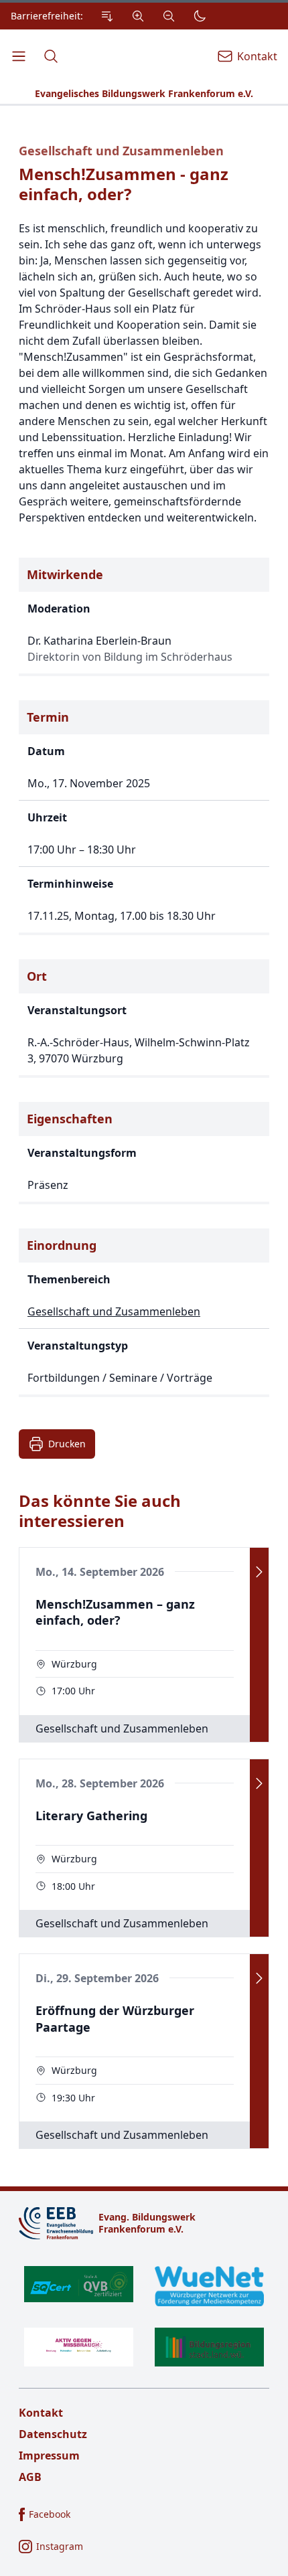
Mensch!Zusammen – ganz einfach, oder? (115, 1612)
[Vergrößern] (138, 16)
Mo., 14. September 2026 (100, 1572)
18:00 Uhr (73, 1886)
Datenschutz (53, 2434)
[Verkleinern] (169, 16)
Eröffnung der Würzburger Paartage (115, 2019)
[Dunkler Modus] (200, 16)
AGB (30, 2477)
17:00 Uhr (73, 1691)
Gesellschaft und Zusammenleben (121, 151)
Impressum (49, 2456)
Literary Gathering (91, 1816)
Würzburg (74, 1664)
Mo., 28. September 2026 (100, 1783)
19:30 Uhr (73, 2098)
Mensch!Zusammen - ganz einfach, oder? (124, 184)
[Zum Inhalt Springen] (107, 16)
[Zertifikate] (144, 2316)
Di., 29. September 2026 (97, 1978)
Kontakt (41, 2413)
